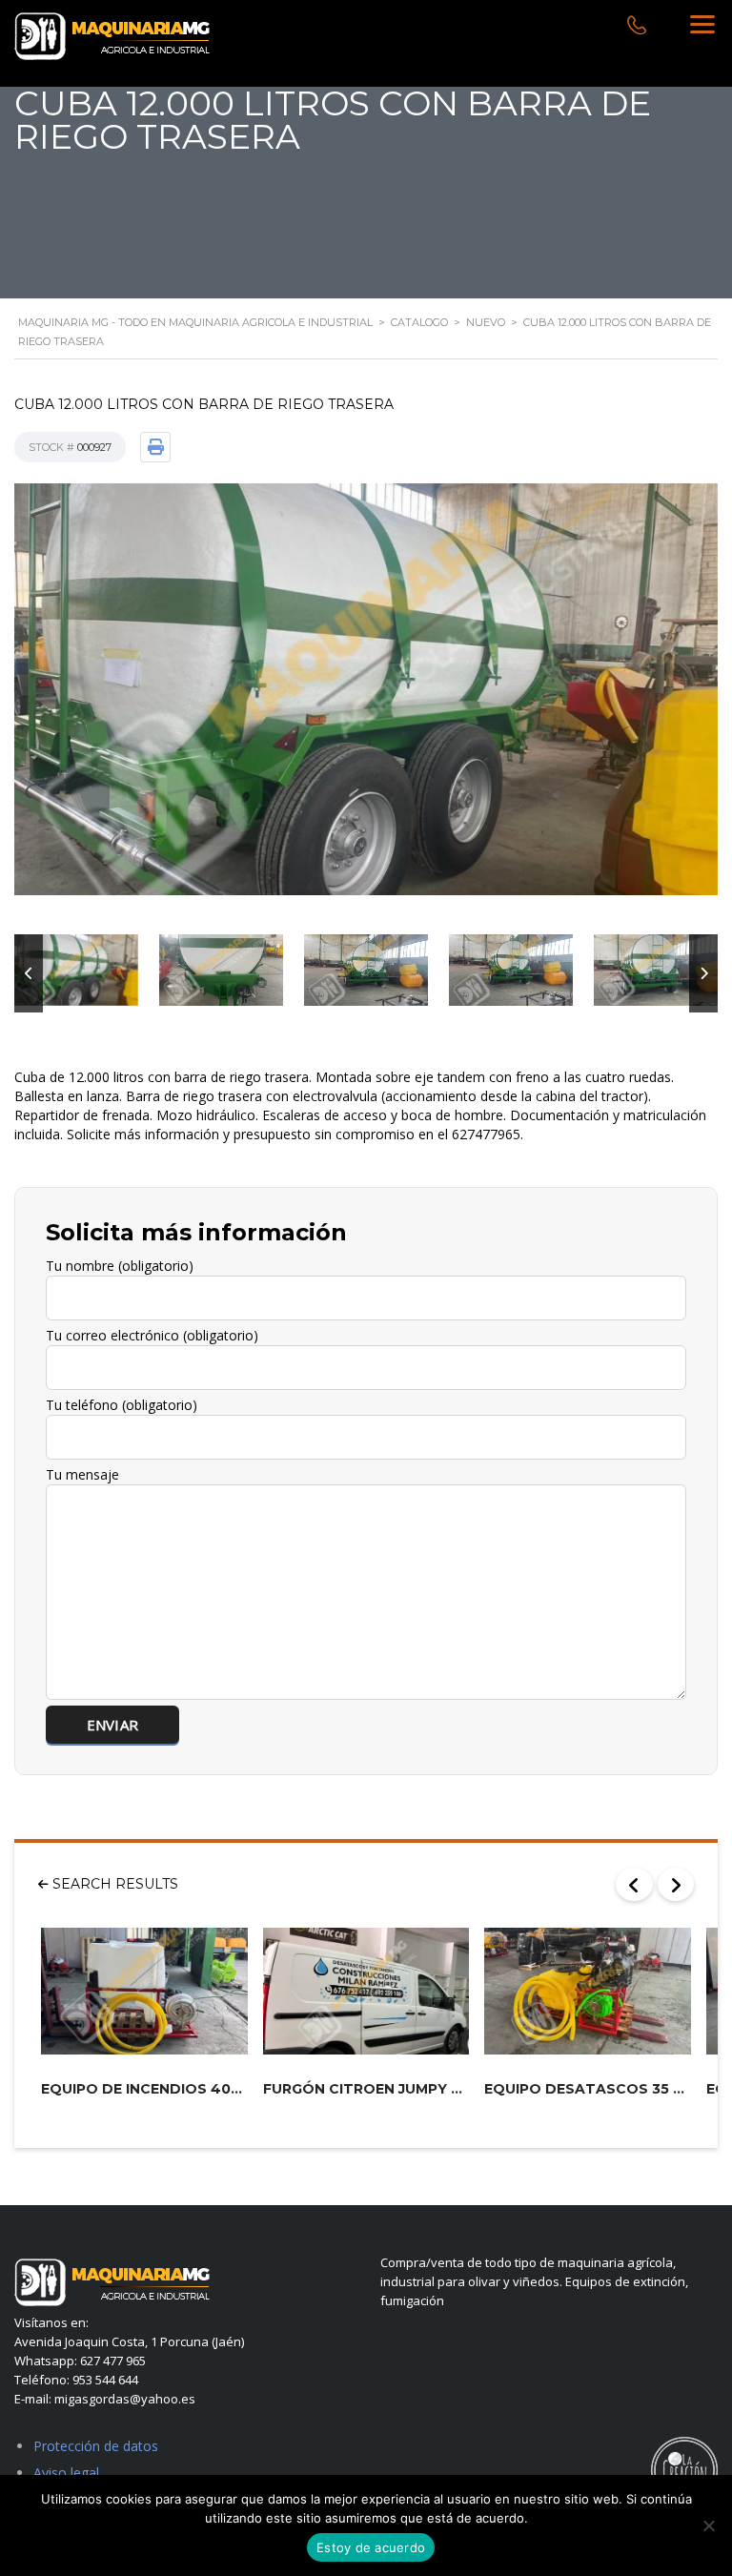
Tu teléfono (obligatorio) (122, 1405)
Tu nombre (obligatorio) (120, 1266)
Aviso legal (66, 2473)
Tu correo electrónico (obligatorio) (152, 1335)
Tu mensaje (82, 1474)
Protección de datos (96, 2446)
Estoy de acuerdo (371, 2547)
